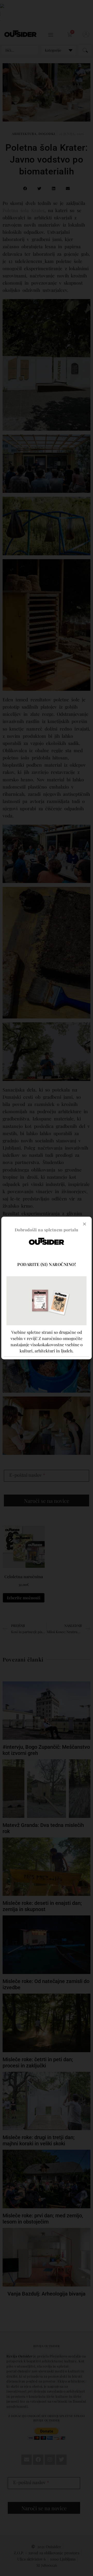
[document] (47, 1288)
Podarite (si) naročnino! (47, 1264)
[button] (84, 1224)
